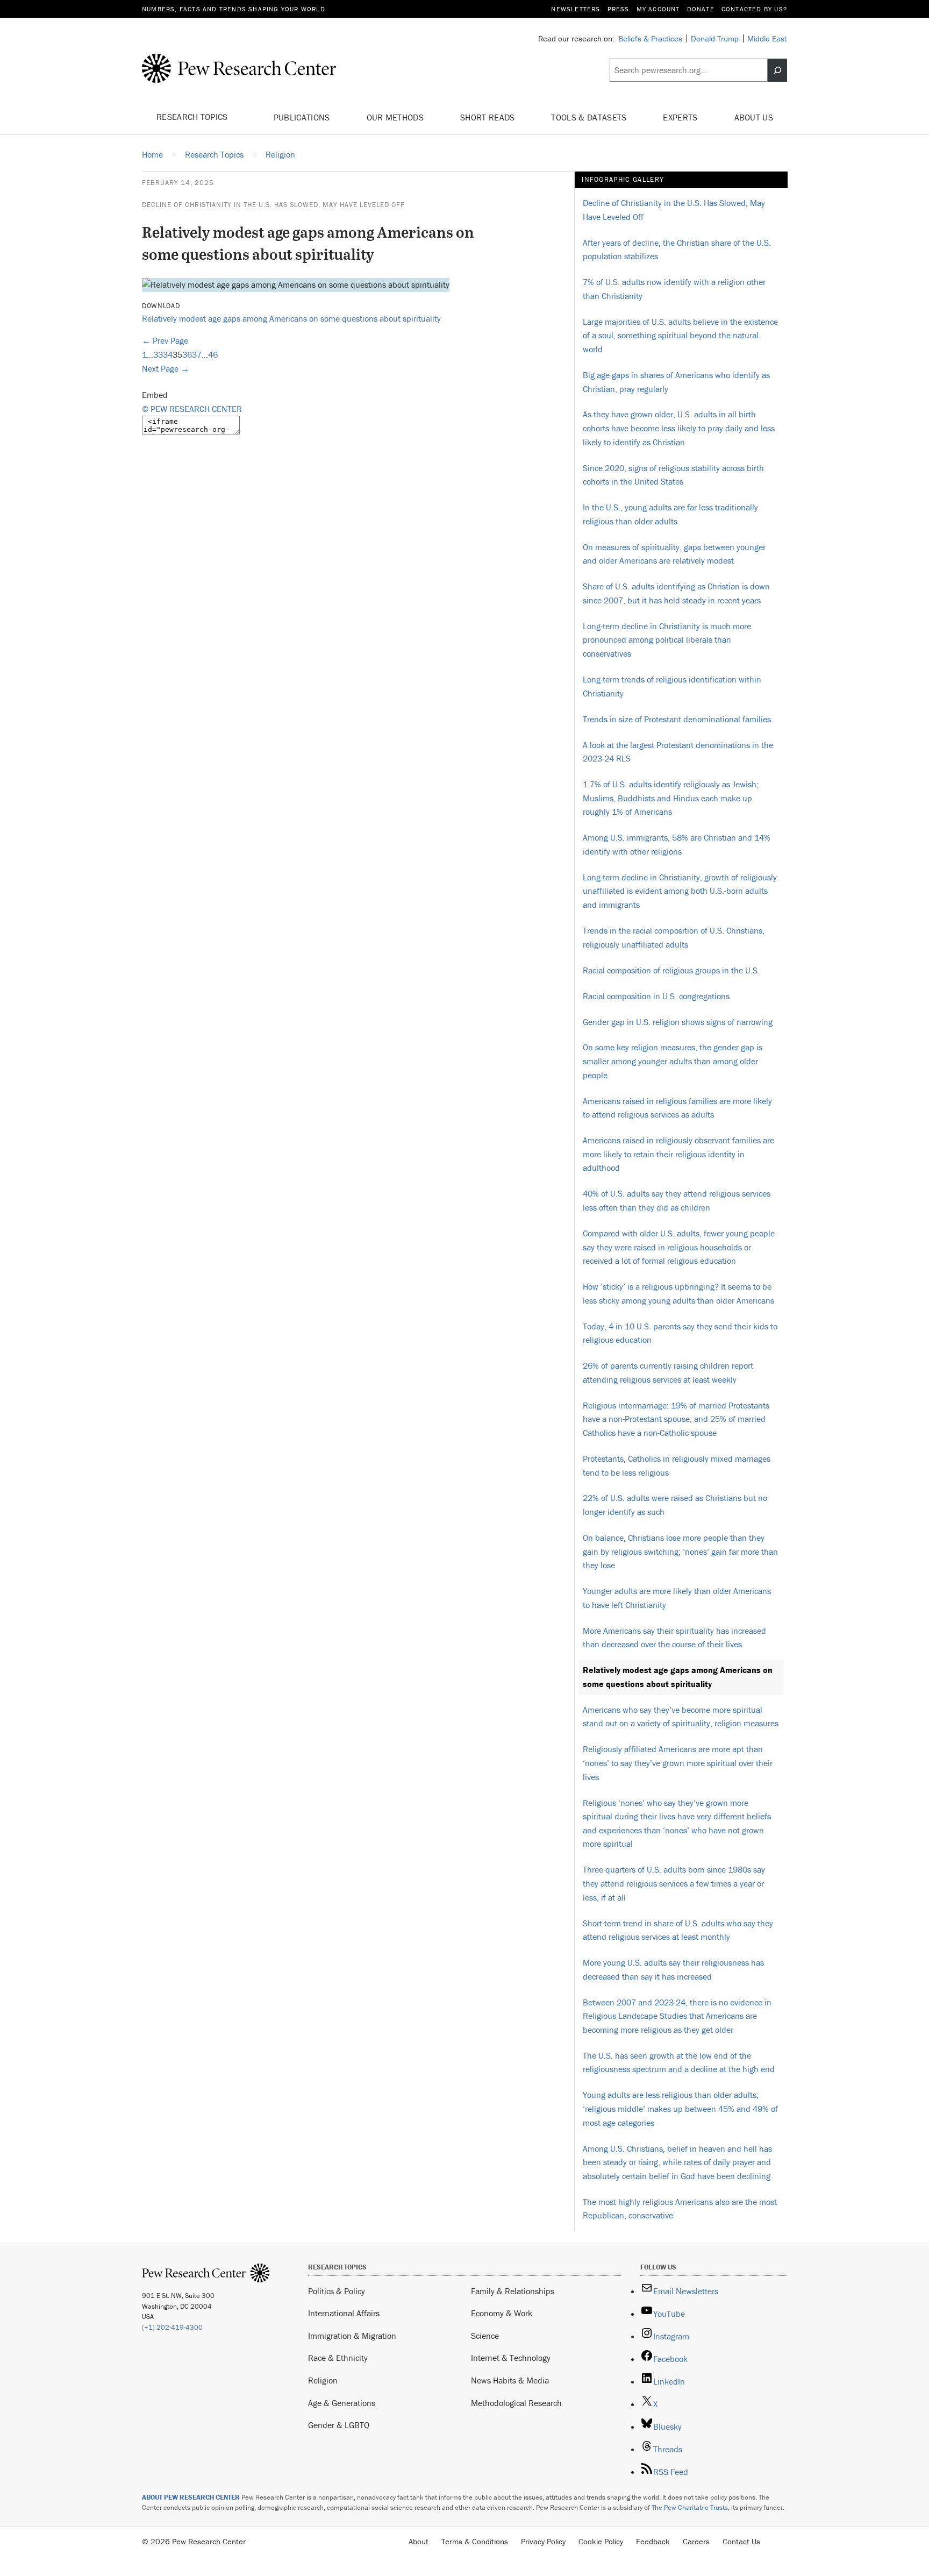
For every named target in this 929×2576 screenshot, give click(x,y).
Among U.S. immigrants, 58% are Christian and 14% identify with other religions (677, 844)
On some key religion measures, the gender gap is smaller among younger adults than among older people (673, 1061)
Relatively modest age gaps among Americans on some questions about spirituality (291, 318)
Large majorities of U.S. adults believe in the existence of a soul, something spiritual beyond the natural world (680, 335)
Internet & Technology (511, 2358)
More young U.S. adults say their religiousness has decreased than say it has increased (673, 1969)
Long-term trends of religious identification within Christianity (672, 686)
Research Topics (193, 117)
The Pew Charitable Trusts (690, 2507)
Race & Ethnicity (338, 2358)
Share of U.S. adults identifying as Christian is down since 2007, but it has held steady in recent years (676, 593)
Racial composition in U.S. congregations (656, 996)
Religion (323, 2380)
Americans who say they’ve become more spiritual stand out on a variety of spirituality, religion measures (681, 1717)
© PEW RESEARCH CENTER (192, 409)
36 (187, 354)
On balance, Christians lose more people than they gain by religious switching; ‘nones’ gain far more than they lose (680, 1551)
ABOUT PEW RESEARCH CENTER (191, 2497)
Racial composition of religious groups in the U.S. (671, 970)
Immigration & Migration (352, 2336)
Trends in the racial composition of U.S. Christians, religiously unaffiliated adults (674, 937)
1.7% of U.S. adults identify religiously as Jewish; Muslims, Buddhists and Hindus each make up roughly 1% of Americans (671, 798)
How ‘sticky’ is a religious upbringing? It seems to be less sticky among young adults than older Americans (678, 1293)
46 (213, 354)
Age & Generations (342, 2403)
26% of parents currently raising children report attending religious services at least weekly (668, 1372)
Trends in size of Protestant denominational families (677, 719)
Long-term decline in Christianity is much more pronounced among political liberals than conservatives (667, 640)
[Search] (777, 70)
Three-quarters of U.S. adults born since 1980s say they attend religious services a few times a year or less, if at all (674, 1883)
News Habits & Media (510, 2380)
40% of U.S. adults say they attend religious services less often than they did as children (677, 1200)
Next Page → (166, 368)
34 (168, 354)
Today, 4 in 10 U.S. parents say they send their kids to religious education (680, 1333)
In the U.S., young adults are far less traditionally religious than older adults (670, 514)
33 (158, 354)
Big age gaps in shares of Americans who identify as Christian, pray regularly (676, 382)
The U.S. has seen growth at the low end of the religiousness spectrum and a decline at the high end (679, 2062)
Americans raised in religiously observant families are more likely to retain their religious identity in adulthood (678, 1154)
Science (485, 2336)
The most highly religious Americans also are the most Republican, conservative (680, 2209)
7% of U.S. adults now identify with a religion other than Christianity (674, 289)
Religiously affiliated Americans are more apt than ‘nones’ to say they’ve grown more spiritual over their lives (678, 1763)
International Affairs (344, 2313)
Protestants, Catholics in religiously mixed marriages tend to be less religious (677, 1465)
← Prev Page (165, 340)
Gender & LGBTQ (339, 2425)
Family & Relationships (513, 2291)
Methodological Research (516, 2403)
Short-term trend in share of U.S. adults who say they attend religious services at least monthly (678, 1930)
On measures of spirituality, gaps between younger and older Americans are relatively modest (674, 554)
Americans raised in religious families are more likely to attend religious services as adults (677, 1108)
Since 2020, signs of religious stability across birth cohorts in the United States (673, 475)
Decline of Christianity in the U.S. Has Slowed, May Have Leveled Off (273, 205)
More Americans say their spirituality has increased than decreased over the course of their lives (674, 1638)
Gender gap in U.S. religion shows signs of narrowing (678, 1022)
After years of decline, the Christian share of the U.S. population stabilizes (677, 250)
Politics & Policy (337, 2291)
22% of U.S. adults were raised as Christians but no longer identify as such (675, 1505)
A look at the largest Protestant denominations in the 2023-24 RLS (678, 752)
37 (197, 354)
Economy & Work (502, 2313)
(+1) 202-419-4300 (172, 2327)
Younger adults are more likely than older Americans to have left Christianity (677, 1598)
